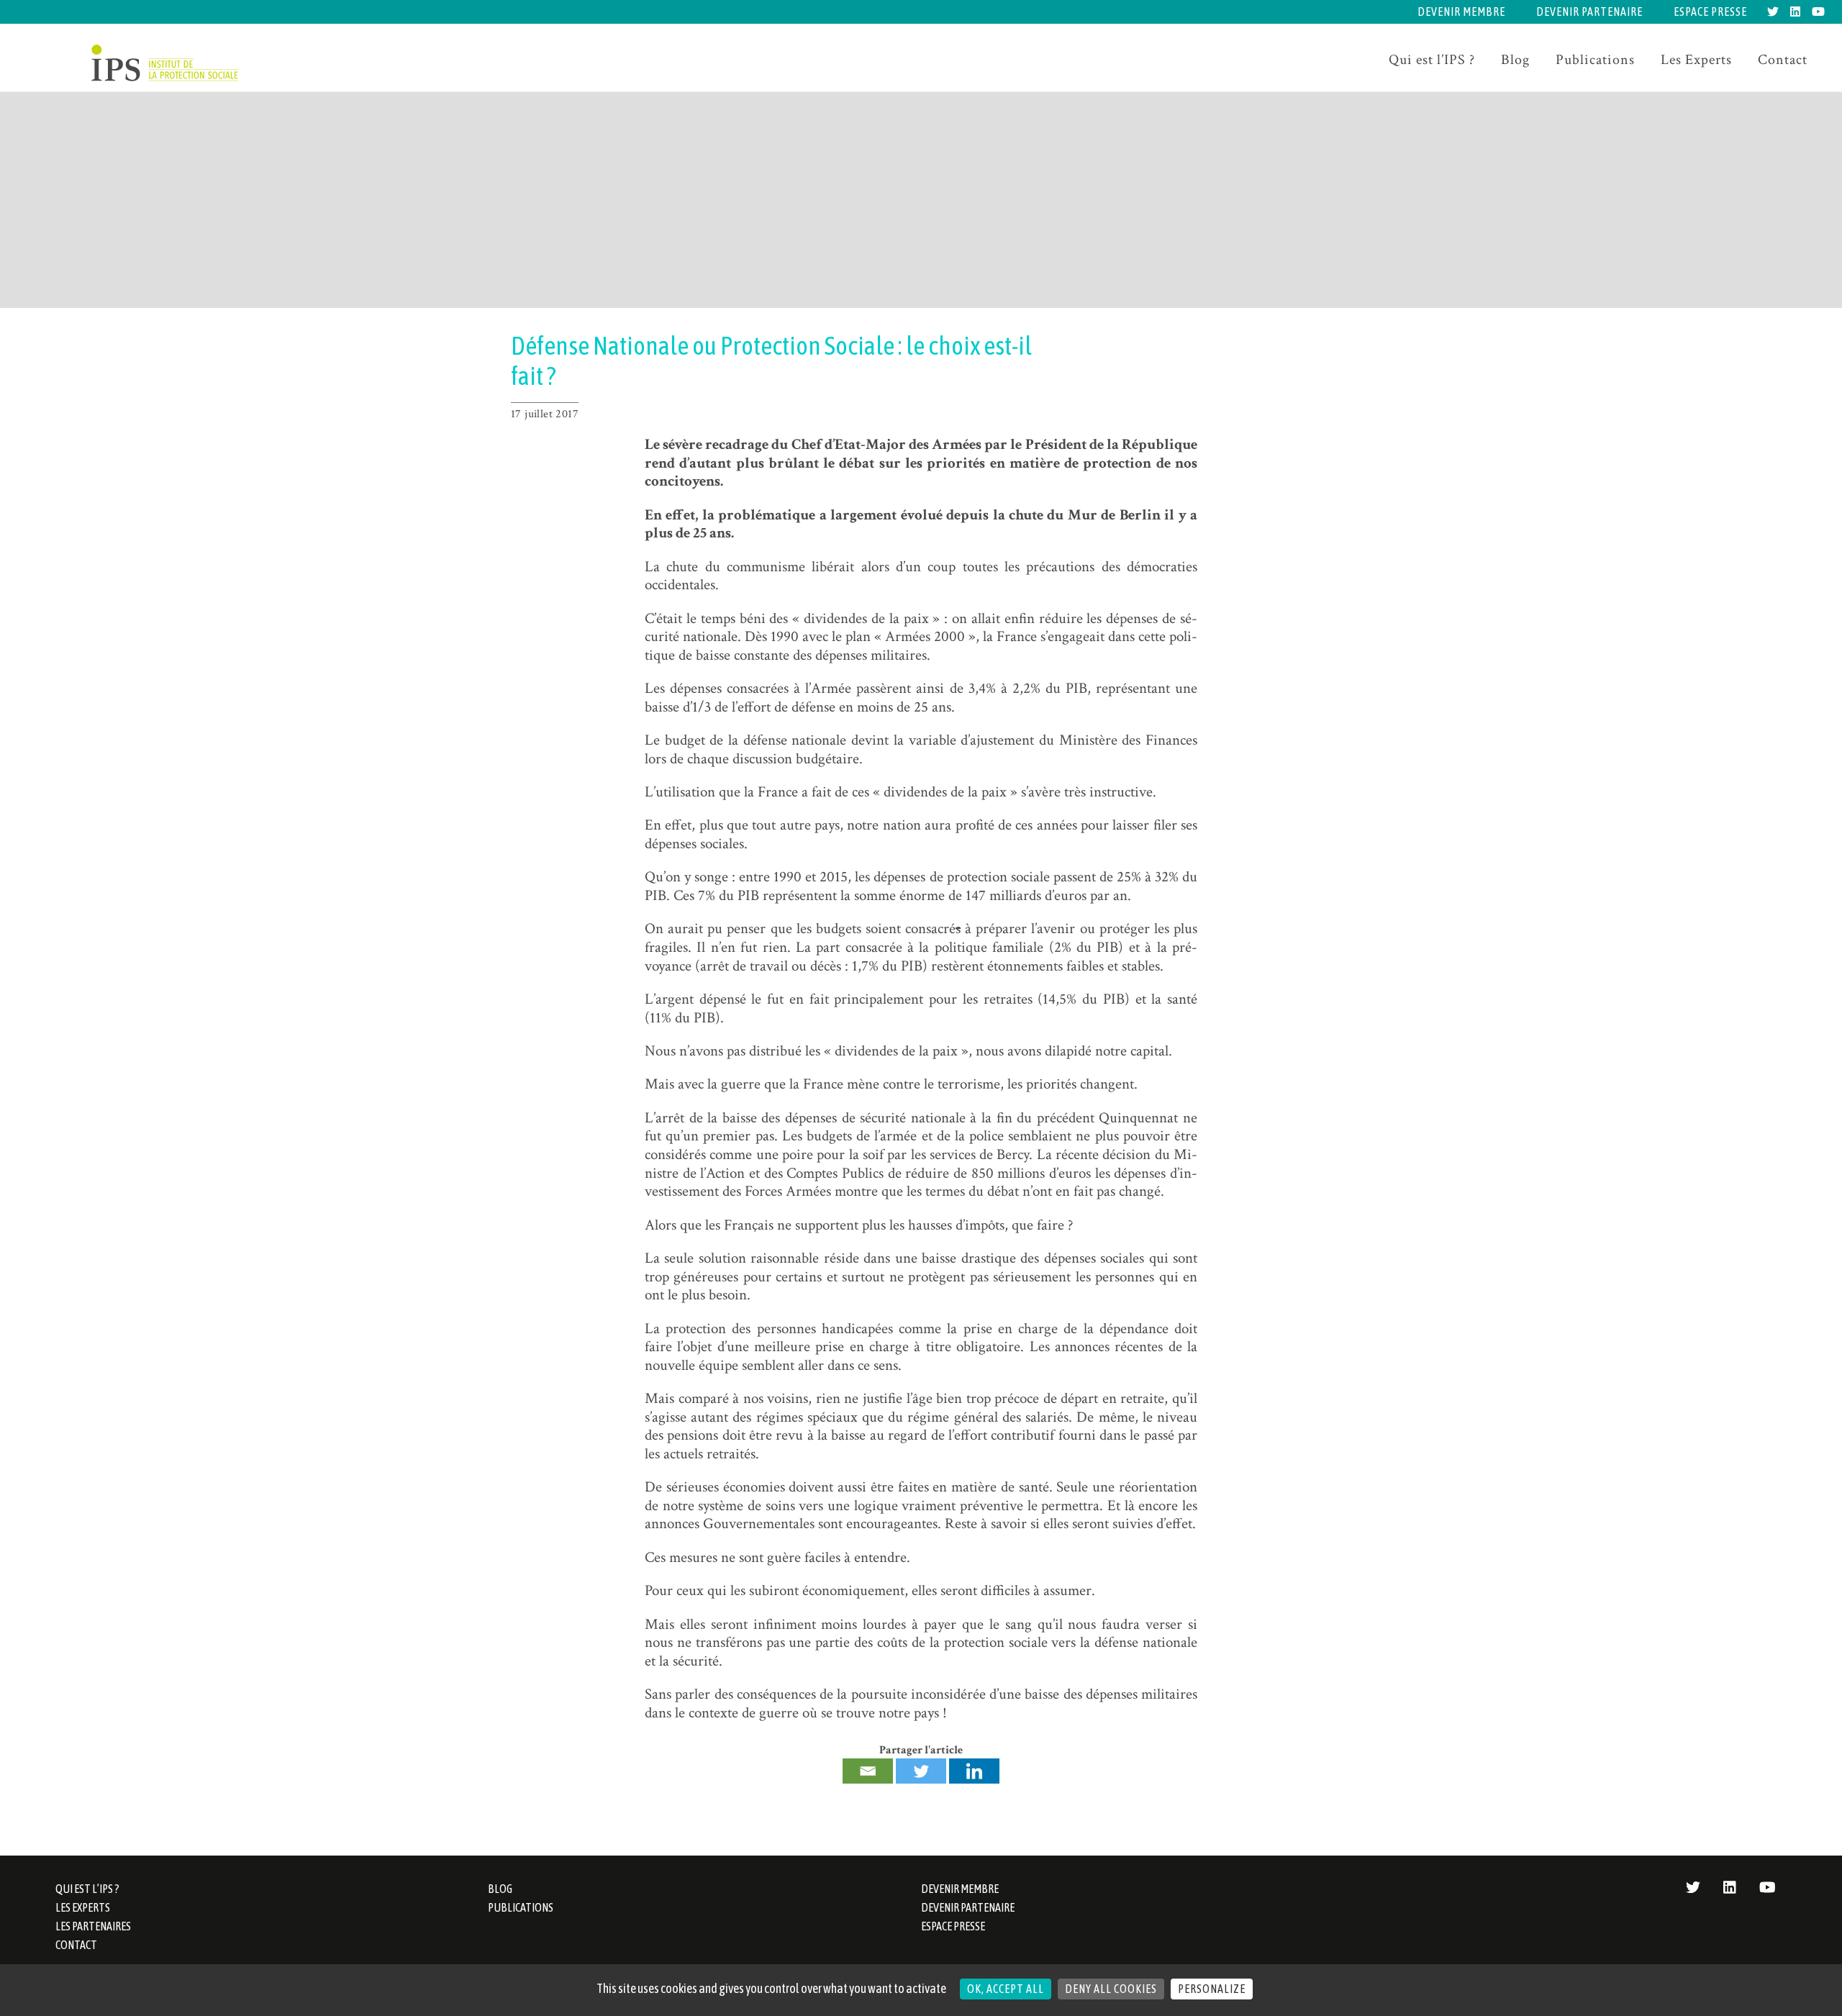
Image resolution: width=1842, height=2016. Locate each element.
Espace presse (1710, 12)
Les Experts (1696, 60)
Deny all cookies (1111, 1989)
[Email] (868, 1771)
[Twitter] (921, 1771)
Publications (1595, 60)
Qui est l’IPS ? (1432, 60)
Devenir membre (1461, 12)
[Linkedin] (974, 1771)
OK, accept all (1006, 1989)
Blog (1515, 60)
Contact (1783, 60)
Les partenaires (93, 1926)
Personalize (1212, 1989)
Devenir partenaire (1589, 12)
